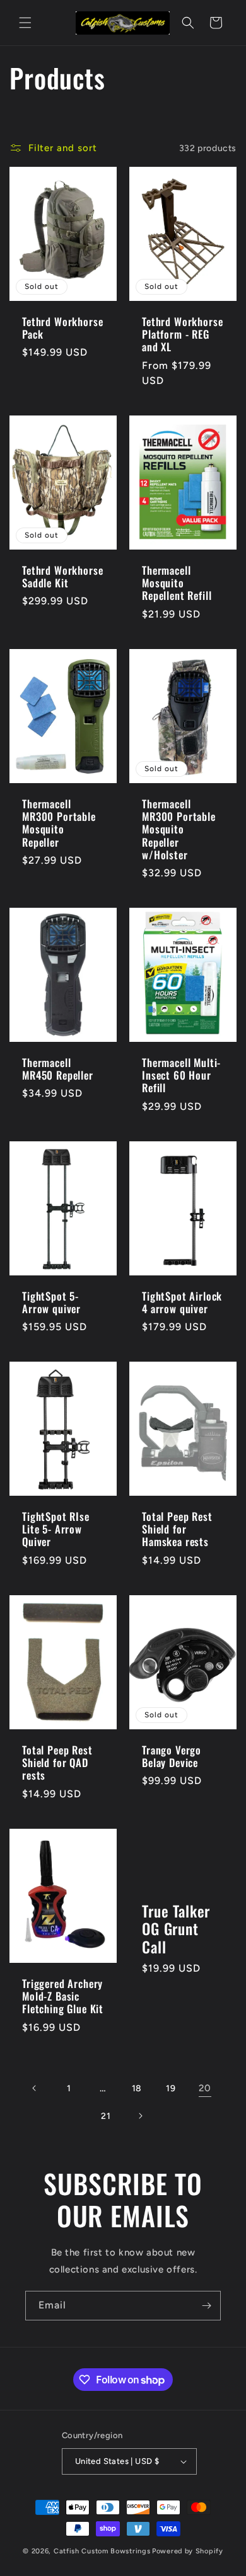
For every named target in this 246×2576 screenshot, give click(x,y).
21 (106, 2116)
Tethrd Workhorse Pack (62, 328)
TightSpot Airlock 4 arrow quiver (182, 1302)
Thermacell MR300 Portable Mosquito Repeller (59, 823)
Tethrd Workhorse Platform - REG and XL (182, 335)
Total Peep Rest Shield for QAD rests (57, 1762)
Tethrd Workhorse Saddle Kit (62, 577)
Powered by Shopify (188, 2551)
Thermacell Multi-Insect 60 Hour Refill (181, 1076)
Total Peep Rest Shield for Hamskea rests (177, 1529)
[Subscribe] (206, 2306)
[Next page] (140, 2116)
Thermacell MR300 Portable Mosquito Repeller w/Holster (179, 829)
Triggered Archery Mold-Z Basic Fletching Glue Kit (63, 1996)
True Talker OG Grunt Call (176, 1929)
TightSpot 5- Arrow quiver (51, 1302)
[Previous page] (35, 2088)
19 (171, 2088)
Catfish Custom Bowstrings (102, 2551)
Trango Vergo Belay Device (172, 1756)
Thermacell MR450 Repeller (58, 1069)
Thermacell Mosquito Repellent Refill (177, 583)
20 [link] (205, 2088)
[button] (25, 23)
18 (137, 2088)
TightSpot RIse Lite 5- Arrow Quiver (56, 1529)
